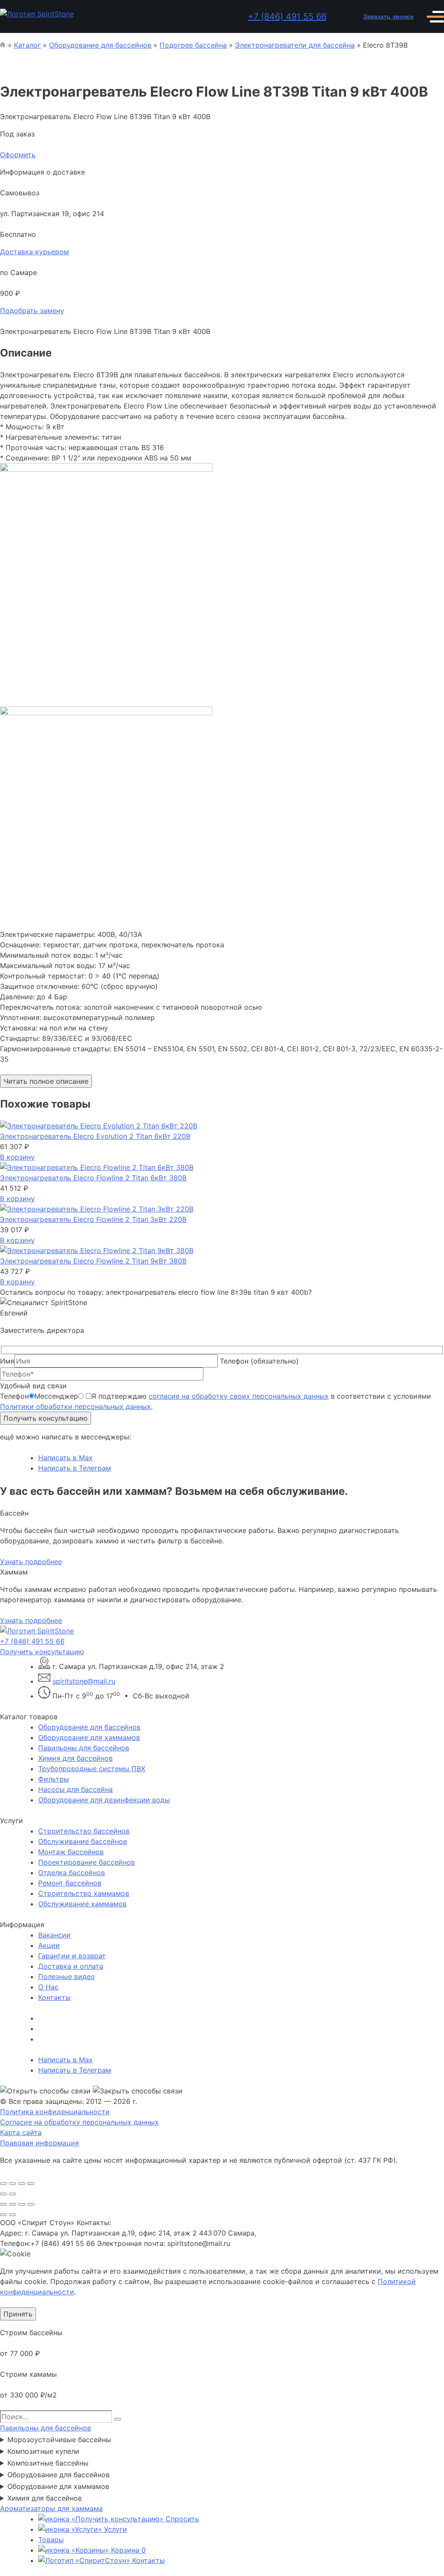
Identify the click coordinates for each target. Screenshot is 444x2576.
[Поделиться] (22, 2204)
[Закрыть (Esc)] (31, 2204)
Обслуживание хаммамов (82, 1904)
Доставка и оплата (71, 1966)
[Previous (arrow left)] (3, 2194)
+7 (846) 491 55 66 (287, 16)
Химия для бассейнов (75, 1758)
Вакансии (54, 1935)
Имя (7, 1361)
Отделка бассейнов (72, 1873)
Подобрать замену (32, 311)
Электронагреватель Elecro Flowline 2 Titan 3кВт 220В (93, 1219)
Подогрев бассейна (193, 45)
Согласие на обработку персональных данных (79, 2122)
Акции (49, 1945)
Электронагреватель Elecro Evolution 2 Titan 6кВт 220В (95, 1136)
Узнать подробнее (31, 1562)
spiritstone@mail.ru (84, 1681)
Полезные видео (67, 1977)
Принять (18, 2314)
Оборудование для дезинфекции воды (104, 1800)
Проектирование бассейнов (87, 1862)
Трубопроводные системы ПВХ (92, 1769)
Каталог (27, 45)
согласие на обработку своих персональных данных (239, 1396)
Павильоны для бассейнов (84, 1748)
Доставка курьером (34, 252)
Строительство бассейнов (84, 1831)
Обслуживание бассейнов (83, 1841)
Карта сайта (21, 2132)
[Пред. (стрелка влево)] (3, 2215)
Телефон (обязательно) (259, 1361)
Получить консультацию (46, 1418)
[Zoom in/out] (31, 2184)
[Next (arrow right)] (13, 2194)
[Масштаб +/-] (3, 2204)
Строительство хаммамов (84, 1893)
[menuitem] (241, 1727)
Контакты (54, 1997)
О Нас (48, 1987)
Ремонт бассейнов (70, 1883)
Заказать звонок (388, 16)
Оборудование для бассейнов (100, 45)
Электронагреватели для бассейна (295, 45)
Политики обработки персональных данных (75, 1406)
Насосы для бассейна (75, 1789)
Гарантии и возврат (72, 1956)
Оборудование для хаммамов (89, 1737)
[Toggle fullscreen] (22, 2184)
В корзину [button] (17, 1157)
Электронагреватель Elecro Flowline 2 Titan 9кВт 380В (93, 1261)
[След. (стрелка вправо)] (13, 2215)
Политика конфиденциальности (55, 2112)
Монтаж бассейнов (71, 1852)
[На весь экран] (13, 2204)
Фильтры (54, 1779)
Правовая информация (39, 2143)
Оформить (18, 155)
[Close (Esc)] (3, 2184)
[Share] (13, 2184)
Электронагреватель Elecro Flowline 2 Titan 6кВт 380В (93, 1178)
